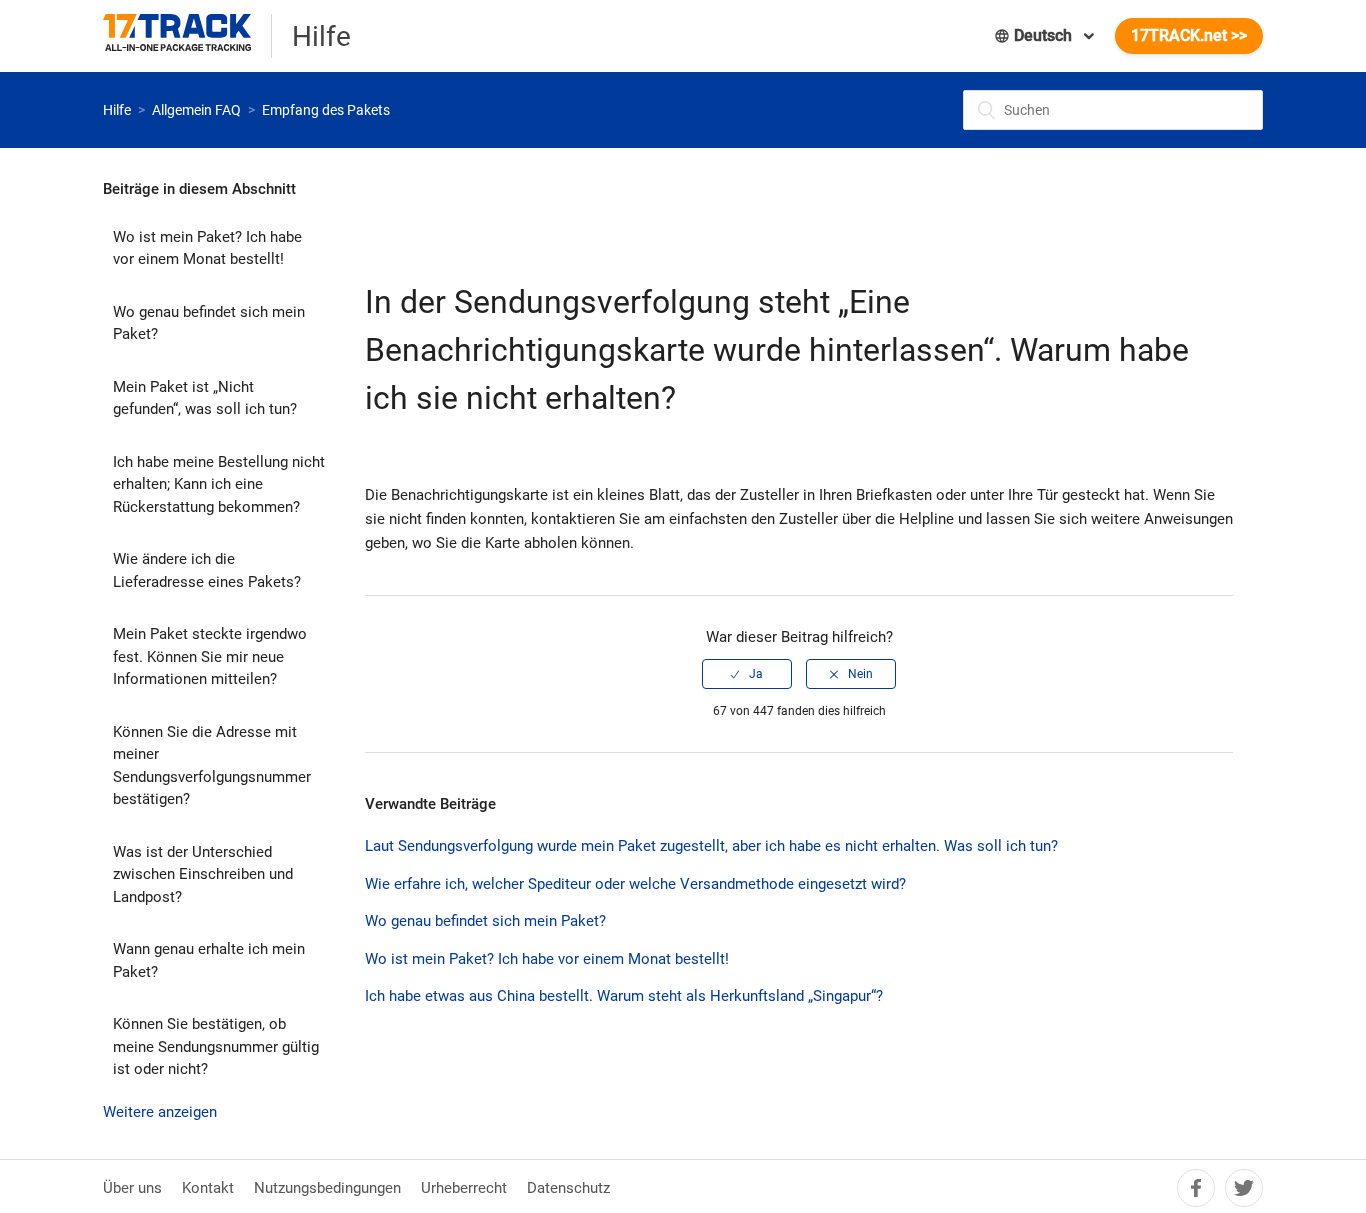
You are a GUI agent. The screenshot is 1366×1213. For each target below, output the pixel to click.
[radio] (747, 674)
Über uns (132, 1188)
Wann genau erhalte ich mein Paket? (209, 960)
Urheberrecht (464, 1188)
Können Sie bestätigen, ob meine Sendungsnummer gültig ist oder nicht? (216, 1046)
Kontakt (208, 1188)
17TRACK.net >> (1189, 35)
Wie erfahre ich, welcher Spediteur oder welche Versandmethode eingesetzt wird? (635, 884)
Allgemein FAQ (196, 110)
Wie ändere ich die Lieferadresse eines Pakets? (207, 570)
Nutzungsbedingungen (327, 1188)
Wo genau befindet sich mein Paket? (209, 323)
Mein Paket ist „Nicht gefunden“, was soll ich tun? (205, 398)
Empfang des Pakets (326, 110)
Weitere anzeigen (160, 1112)
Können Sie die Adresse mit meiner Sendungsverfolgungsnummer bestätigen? (212, 766)
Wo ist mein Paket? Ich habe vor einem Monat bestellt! (207, 248)
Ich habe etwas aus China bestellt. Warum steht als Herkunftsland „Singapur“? (624, 996)
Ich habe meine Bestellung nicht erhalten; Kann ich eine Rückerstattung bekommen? (219, 484)
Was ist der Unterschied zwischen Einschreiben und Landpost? (203, 874)
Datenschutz (568, 1188)
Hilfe (117, 110)
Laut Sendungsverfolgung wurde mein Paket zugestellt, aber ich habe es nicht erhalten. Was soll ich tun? (711, 846)
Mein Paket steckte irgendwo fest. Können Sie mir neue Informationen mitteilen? (210, 656)
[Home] (187, 36)
